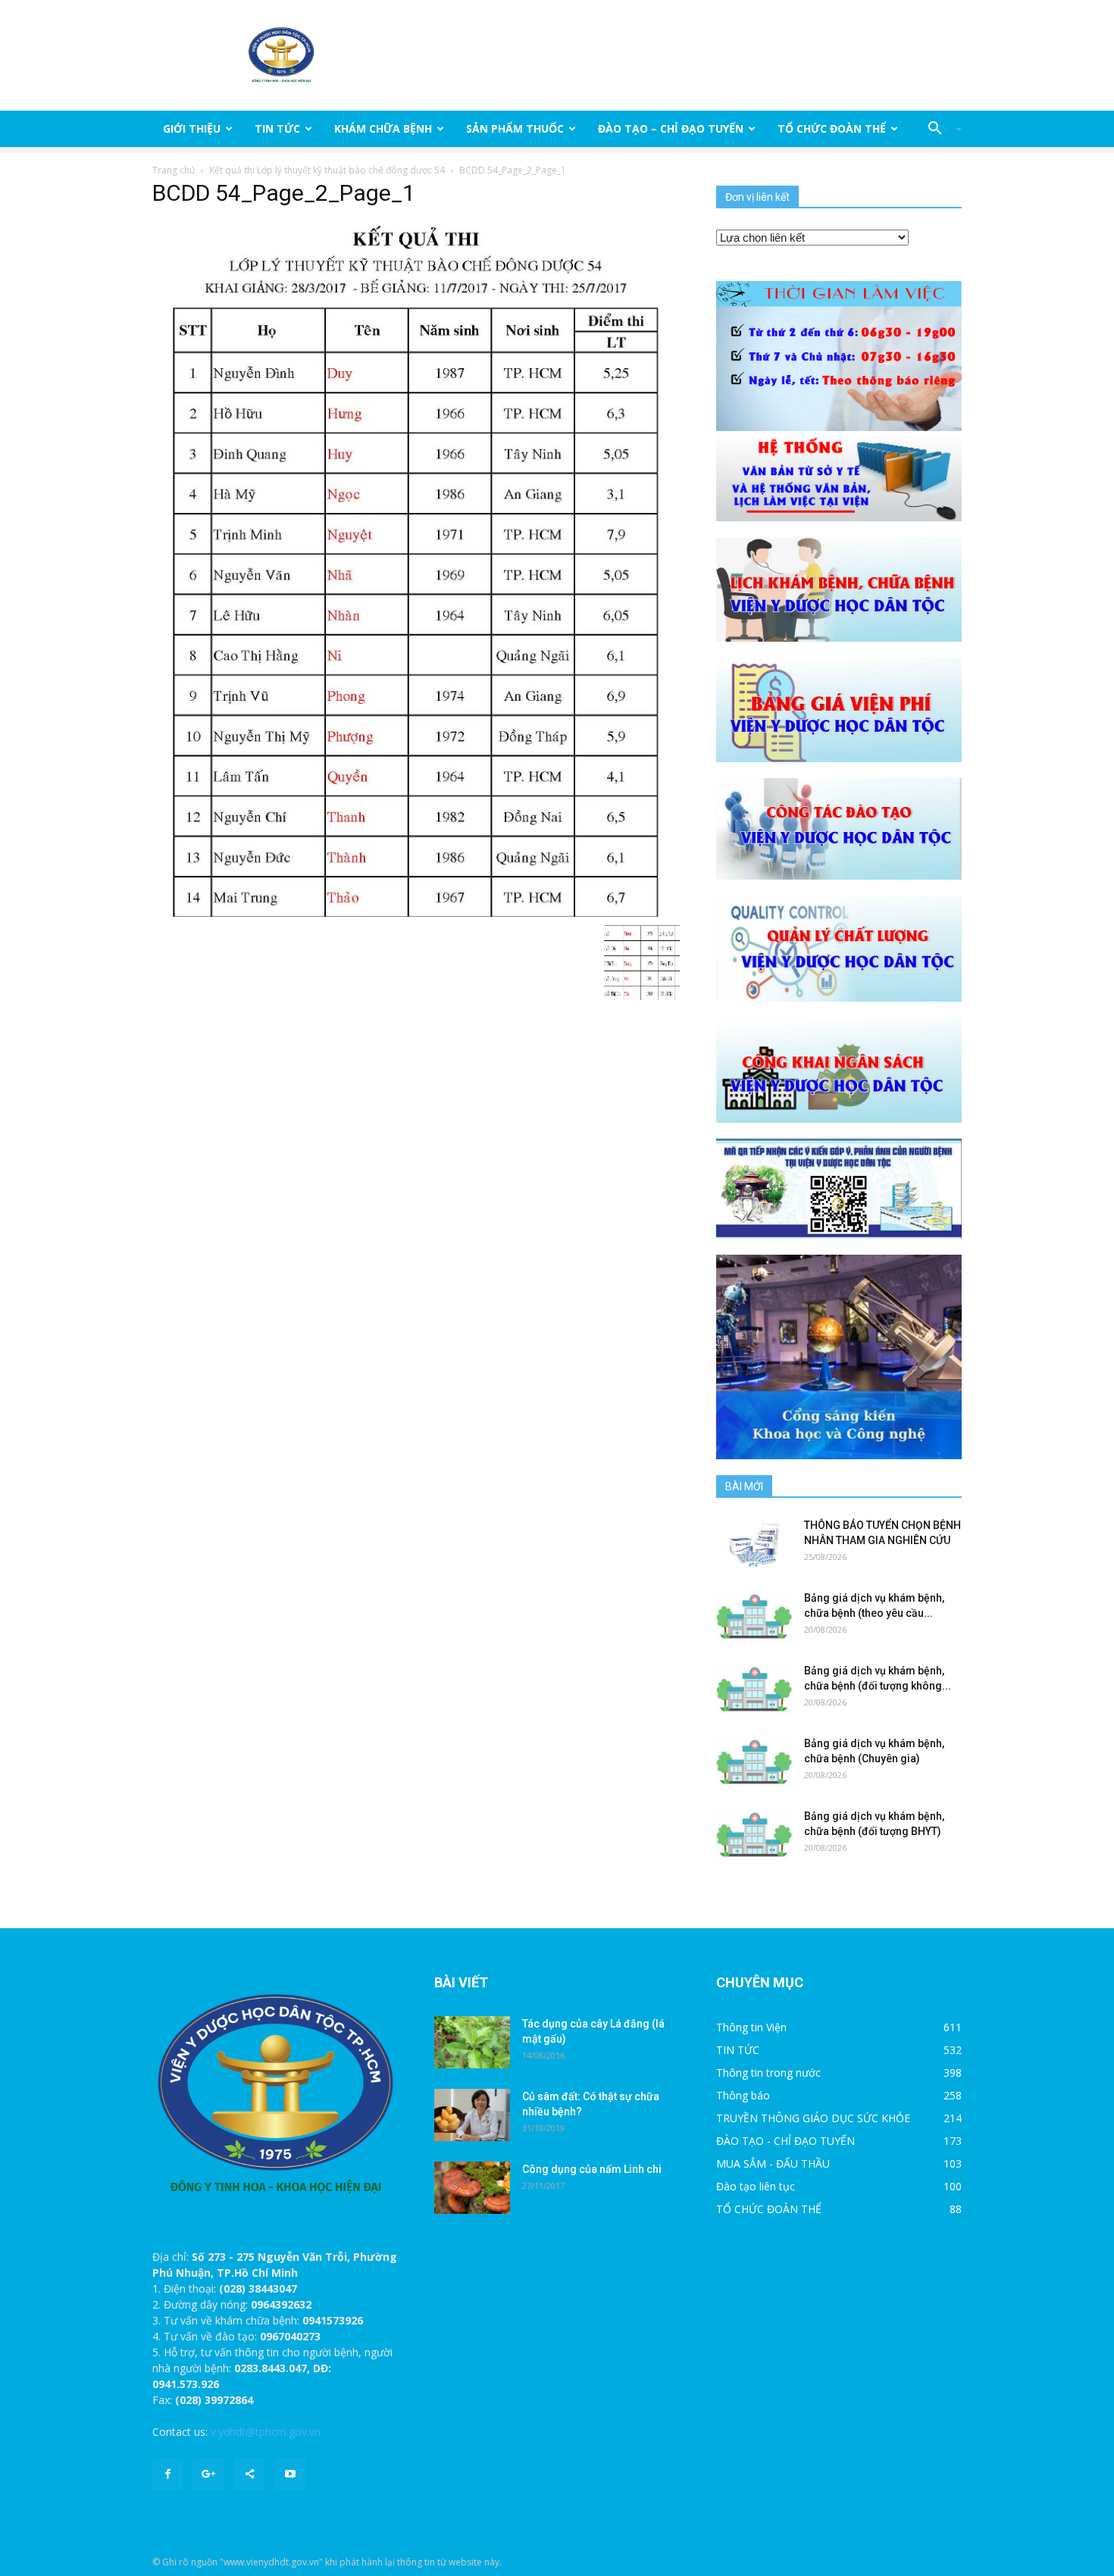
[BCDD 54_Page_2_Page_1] (416, 568)
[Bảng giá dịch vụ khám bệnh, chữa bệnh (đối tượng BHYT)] (754, 1835)
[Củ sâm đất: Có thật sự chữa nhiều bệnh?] (472, 2115)
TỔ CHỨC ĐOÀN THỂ (832, 128)
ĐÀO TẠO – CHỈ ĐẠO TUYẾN (671, 128)
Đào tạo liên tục (756, 2186)
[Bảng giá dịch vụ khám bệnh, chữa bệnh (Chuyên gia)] (754, 1762)
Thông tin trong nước (768, 2073)
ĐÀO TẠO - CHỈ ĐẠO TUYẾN (785, 2141)
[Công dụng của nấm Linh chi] (472, 2188)
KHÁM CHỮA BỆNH (383, 128)
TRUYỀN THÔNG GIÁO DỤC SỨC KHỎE (813, 2118)
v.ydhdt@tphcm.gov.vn (266, 2432)
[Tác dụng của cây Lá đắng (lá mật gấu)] (472, 2042)
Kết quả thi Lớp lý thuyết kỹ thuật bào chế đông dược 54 (327, 170)
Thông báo (743, 2095)
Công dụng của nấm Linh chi (592, 2169)
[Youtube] (290, 2474)
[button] (939, 129)
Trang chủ (174, 170)
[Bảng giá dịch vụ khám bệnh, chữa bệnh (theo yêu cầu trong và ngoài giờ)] (754, 1616)
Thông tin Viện (751, 2027)
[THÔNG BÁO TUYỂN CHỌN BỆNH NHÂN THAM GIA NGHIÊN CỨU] (754, 1544)
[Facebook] (167, 2474)
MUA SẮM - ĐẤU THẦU (773, 2163)
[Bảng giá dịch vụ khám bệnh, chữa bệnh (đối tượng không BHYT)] (754, 1689)
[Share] (249, 2474)
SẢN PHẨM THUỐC (515, 128)
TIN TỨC (277, 128)
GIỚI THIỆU (192, 128)
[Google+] (208, 2474)
